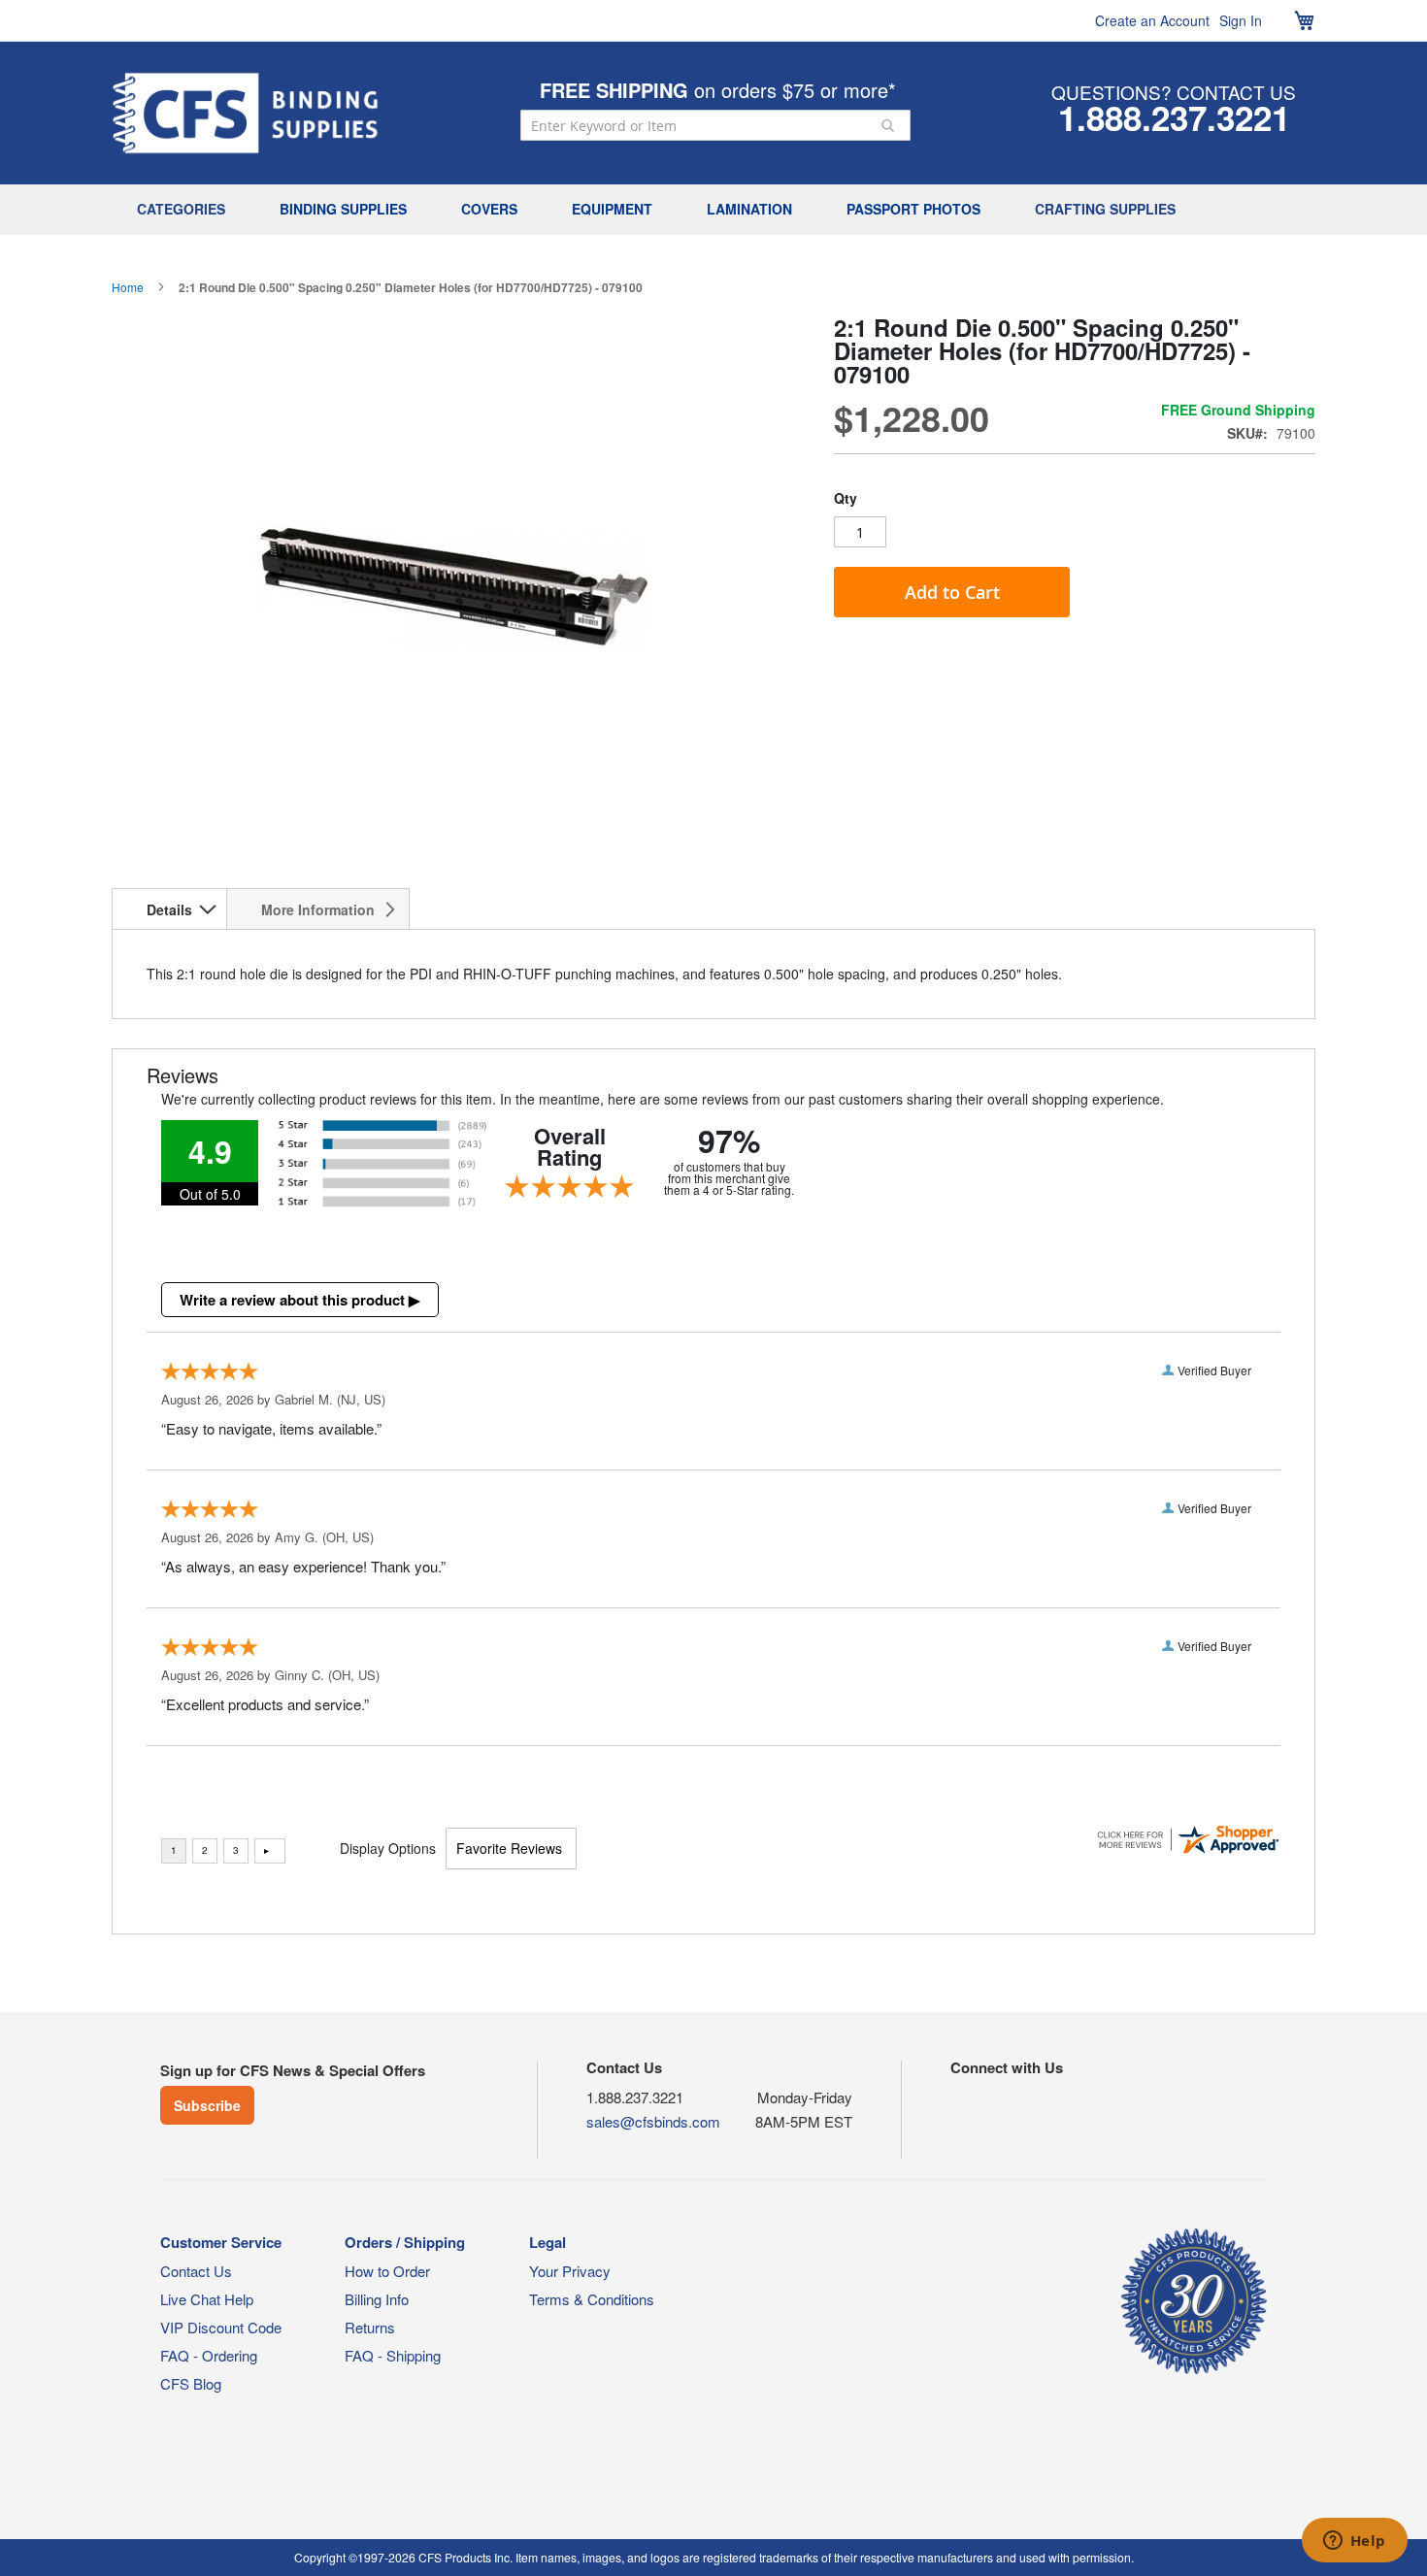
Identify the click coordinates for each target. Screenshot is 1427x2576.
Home (128, 287)
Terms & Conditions (592, 2299)
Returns (370, 2327)
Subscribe (207, 2105)
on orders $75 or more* (718, 90)
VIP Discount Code (221, 2327)
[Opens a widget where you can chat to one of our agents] (1354, 2542)
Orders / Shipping (405, 2242)
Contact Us (196, 2271)
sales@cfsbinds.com (653, 2121)
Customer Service (221, 2242)
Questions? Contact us (1174, 92)
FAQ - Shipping (393, 2355)
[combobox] (715, 125)
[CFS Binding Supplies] (246, 113)
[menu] (713, 210)
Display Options (388, 1848)
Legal (548, 2242)
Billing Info (377, 2299)
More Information (318, 909)
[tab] (169, 908)
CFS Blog (191, 2383)
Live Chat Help (207, 2299)
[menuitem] (186, 210)
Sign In (1241, 20)
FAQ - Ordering (209, 2355)
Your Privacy (570, 2271)
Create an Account (1152, 20)
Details (169, 909)
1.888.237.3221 (1174, 117)
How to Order (387, 2271)
